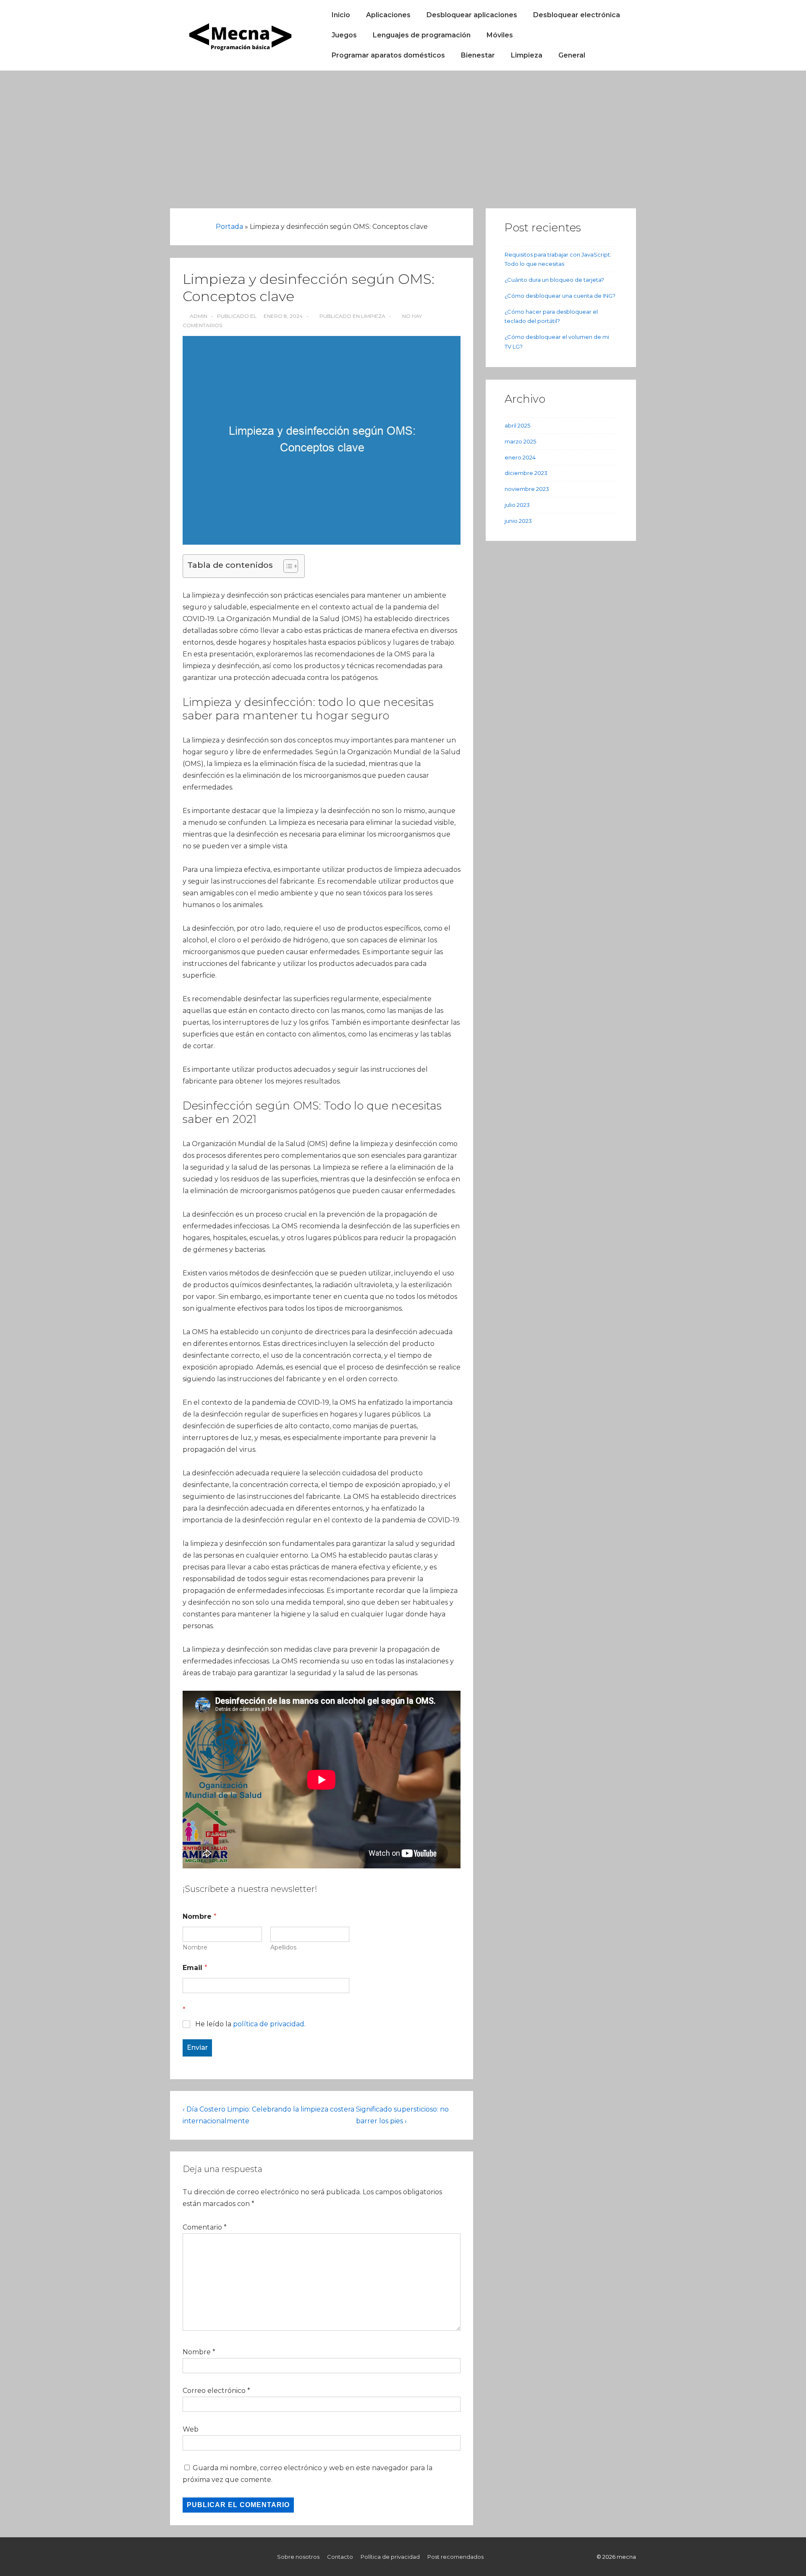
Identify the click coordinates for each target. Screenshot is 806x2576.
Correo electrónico (214, 2391)
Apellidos (283, 1948)
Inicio (341, 15)
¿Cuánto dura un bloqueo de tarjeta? (554, 280)
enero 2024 (520, 457)
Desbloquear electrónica (577, 15)
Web (191, 2429)
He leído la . (250, 2024)
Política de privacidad (390, 2557)
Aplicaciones (388, 15)
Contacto (340, 2557)
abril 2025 (517, 425)
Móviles (500, 35)
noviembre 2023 (527, 489)
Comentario (205, 2227)
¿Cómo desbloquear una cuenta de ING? (560, 296)
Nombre (195, 1948)
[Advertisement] (403, 134)
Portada (229, 227)
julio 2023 (517, 505)
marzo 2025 (520, 441)
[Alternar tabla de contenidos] (287, 566)
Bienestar (478, 55)
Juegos (344, 35)
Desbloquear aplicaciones (472, 15)
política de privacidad (269, 2024)
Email (195, 1968)
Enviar (197, 2047)
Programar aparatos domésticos (388, 55)
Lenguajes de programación (422, 35)
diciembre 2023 (526, 473)
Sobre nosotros (298, 2557)
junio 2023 (518, 521)
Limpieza (527, 55)
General (572, 55)
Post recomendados (455, 2557)
